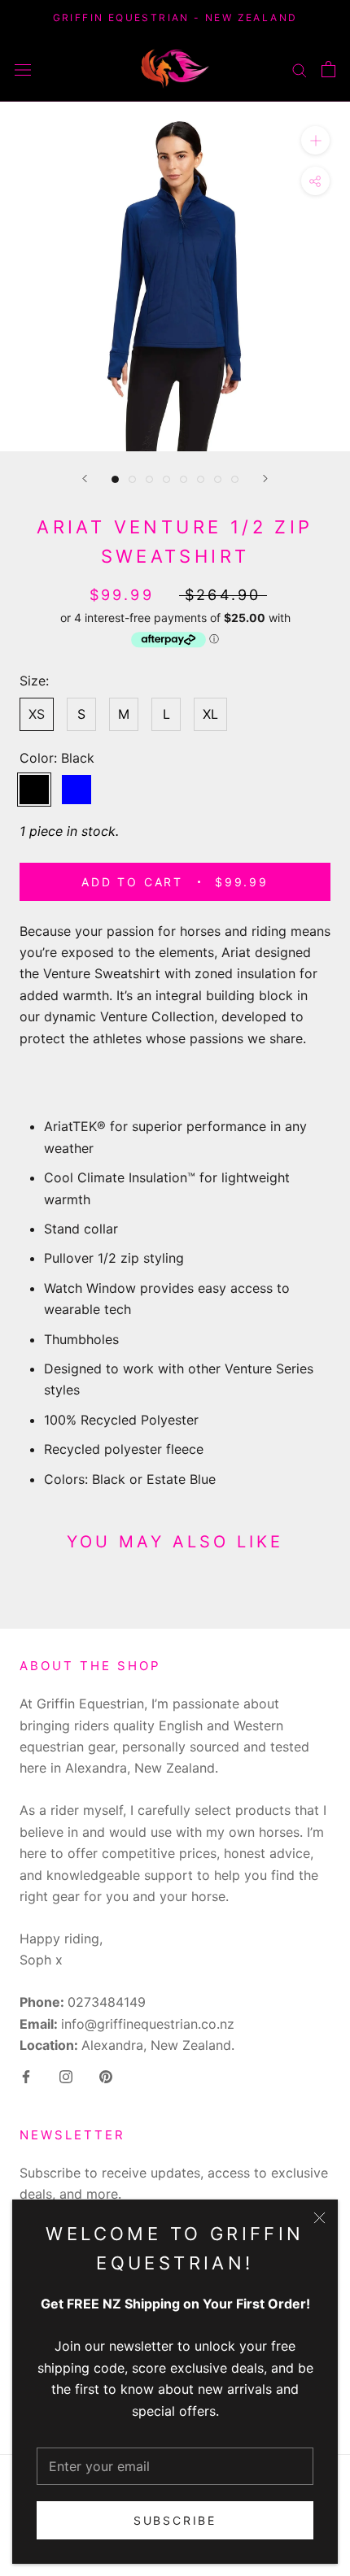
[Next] (265, 479)
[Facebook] (26, 2075)
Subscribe (175, 2520)
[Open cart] (328, 69)
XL (210, 714)
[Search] (300, 68)
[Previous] (85, 479)
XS (37, 714)
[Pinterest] (106, 2075)
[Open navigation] (23, 69)
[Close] (319, 2218)
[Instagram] (66, 2075)
